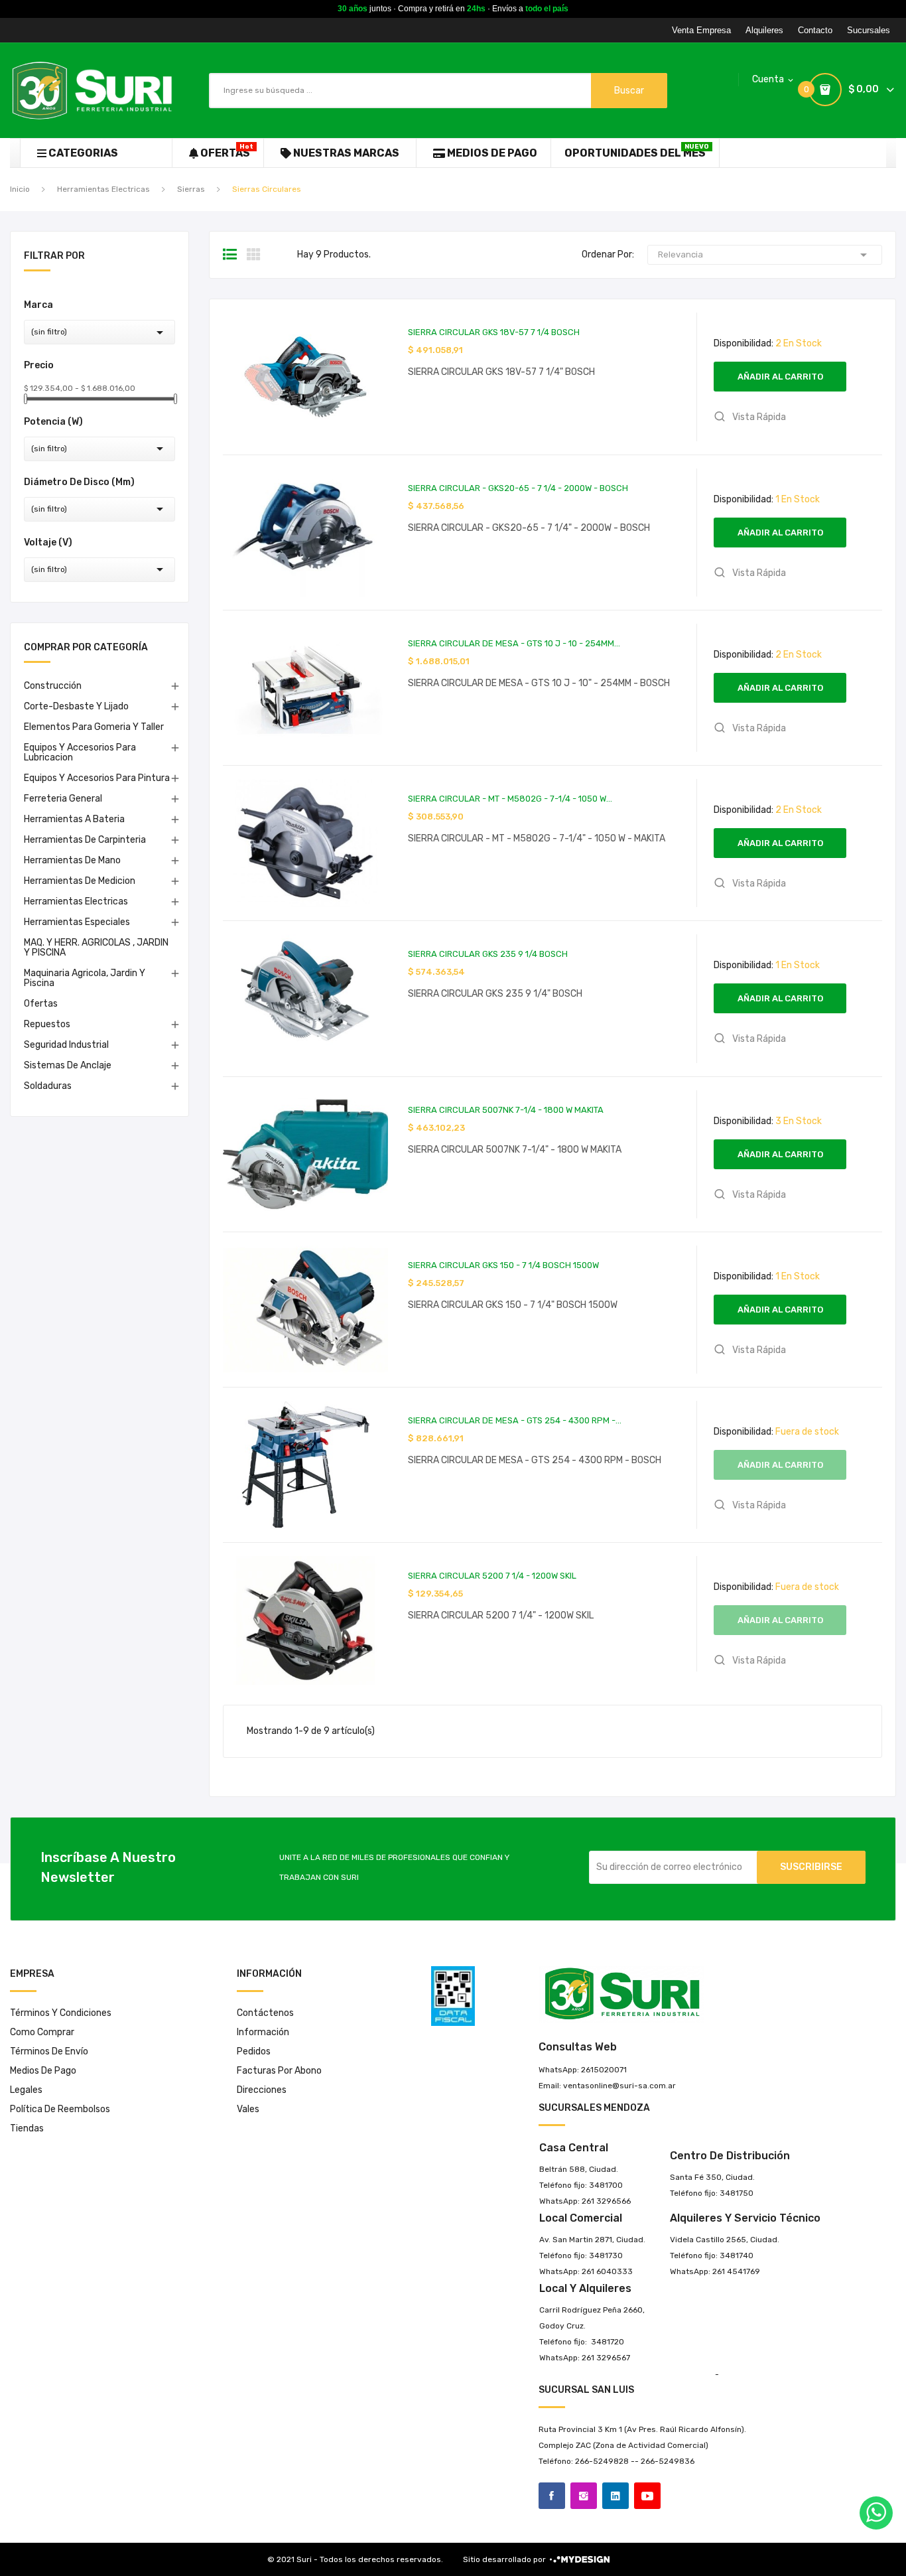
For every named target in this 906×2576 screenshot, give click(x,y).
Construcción (53, 686)
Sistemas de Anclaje (68, 1065)
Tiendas (27, 2128)
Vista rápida (758, 417)
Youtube (647, 2496)
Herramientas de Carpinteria (85, 840)
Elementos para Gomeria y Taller (94, 727)
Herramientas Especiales (77, 922)
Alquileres (764, 30)
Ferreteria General (63, 799)
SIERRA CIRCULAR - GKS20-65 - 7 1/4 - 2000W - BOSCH (518, 488)
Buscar (629, 91)
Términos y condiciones (61, 2013)
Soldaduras (48, 1086)
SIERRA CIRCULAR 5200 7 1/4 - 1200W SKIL (492, 1576)
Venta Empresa (701, 30)
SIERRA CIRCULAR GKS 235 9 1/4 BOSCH (488, 954)
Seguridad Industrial (66, 1045)
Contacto (815, 30)
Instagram (584, 2496)
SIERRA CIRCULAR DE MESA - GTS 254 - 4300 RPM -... (515, 1420)
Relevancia (765, 255)
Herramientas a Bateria (74, 819)
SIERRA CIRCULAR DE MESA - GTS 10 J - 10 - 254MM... (514, 643)
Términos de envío (49, 2051)
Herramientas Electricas (76, 901)
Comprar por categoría (86, 648)
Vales (248, 2109)
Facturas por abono (279, 2071)
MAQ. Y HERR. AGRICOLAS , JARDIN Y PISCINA (96, 948)
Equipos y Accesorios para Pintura (97, 778)
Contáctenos (265, 2013)
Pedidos (254, 2051)
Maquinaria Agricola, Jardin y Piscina (85, 978)
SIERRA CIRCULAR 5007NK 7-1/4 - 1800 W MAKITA (506, 1110)
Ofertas (41, 1004)
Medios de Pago (43, 2071)
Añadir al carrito (780, 377)
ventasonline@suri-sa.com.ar (619, 2086)
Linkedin (615, 2496)
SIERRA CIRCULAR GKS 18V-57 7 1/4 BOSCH (494, 332)
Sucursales (869, 30)
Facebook (552, 2496)
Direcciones (262, 2090)
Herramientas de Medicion (80, 881)
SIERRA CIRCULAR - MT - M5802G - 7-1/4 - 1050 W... (510, 799)
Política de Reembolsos (60, 2109)
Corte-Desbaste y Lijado (76, 706)
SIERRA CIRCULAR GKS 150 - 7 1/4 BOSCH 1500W (503, 1265)
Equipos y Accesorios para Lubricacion (80, 752)
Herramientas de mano (72, 860)
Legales (26, 2090)
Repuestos (47, 1024)
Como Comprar (42, 2032)
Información (263, 2032)
